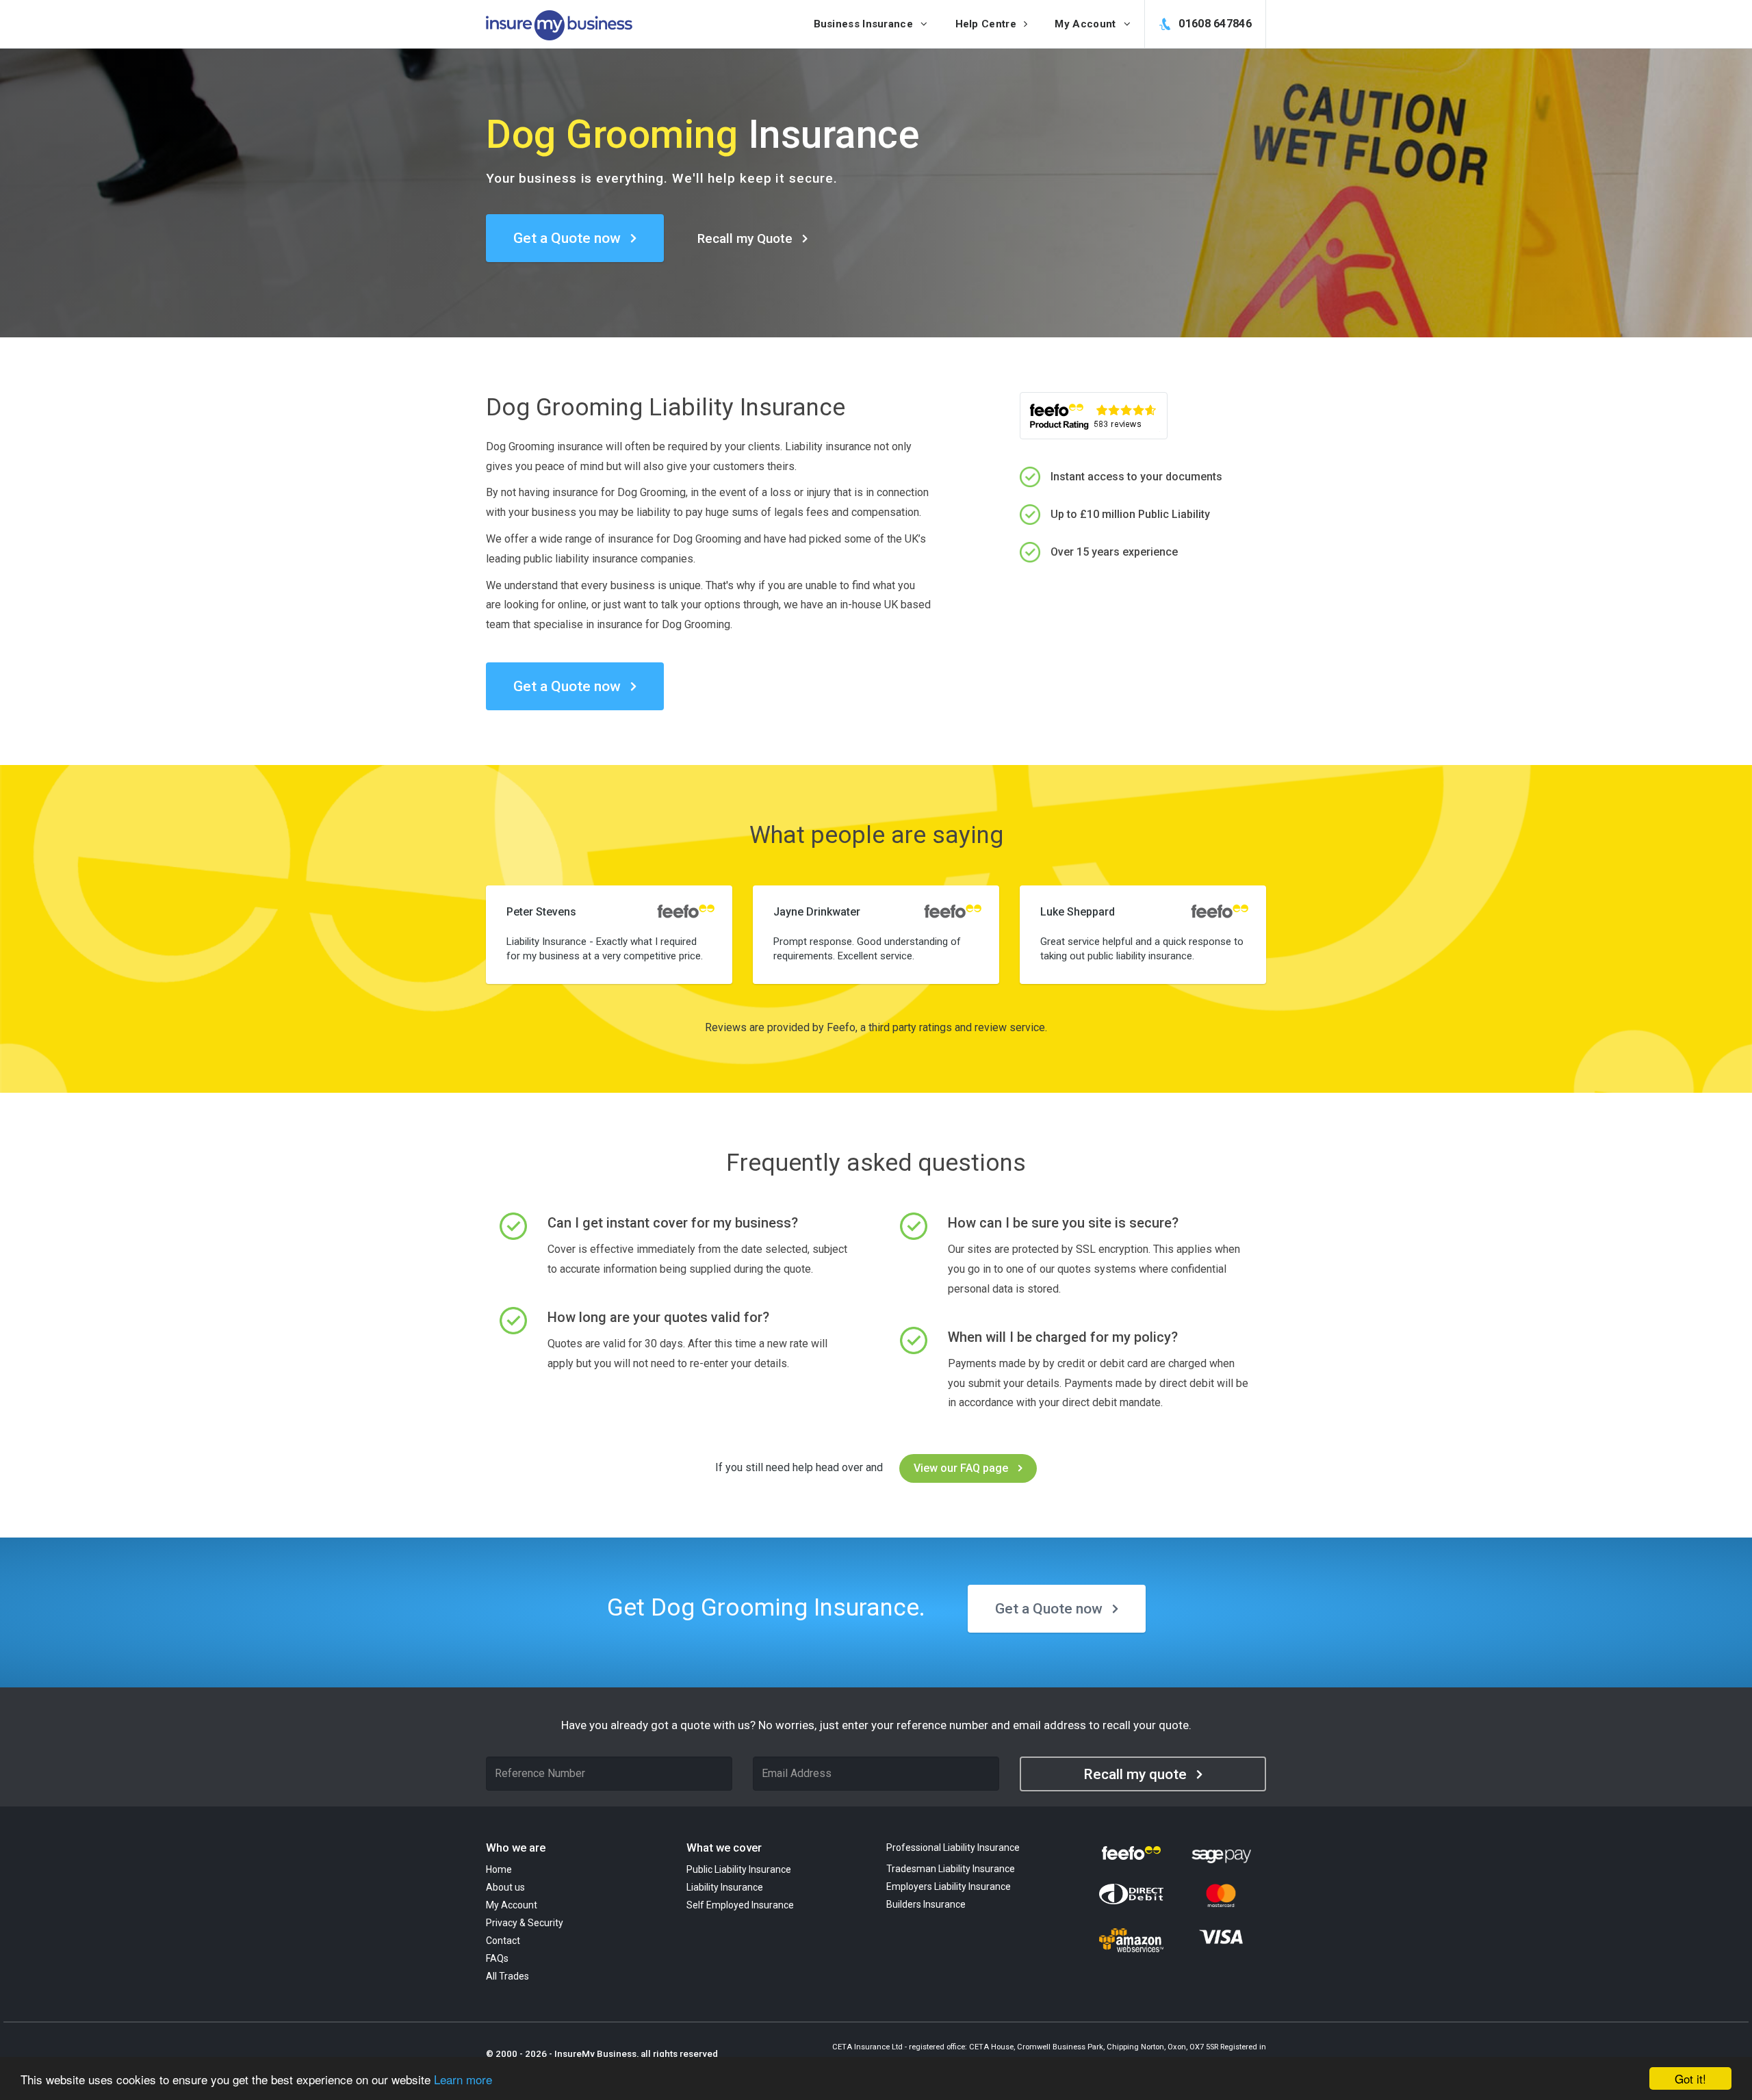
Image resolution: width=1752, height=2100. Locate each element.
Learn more (463, 2079)
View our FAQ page (961, 1468)
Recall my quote (1135, 1774)
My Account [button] (1086, 24)
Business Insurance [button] (865, 24)
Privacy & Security (525, 1923)
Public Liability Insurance (739, 1869)
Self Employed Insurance (740, 1905)
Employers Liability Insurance (949, 1887)
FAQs (497, 1958)
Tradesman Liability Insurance (951, 1869)
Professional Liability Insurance (953, 1848)
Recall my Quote (745, 238)
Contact (503, 1941)
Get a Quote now (567, 238)
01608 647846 (1214, 24)
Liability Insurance (725, 1887)
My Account (512, 1905)
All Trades (507, 1976)
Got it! (1690, 2078)
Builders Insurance (926, 1904)
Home (499, 1869)
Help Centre (988, 24)
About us (505, 1887)
